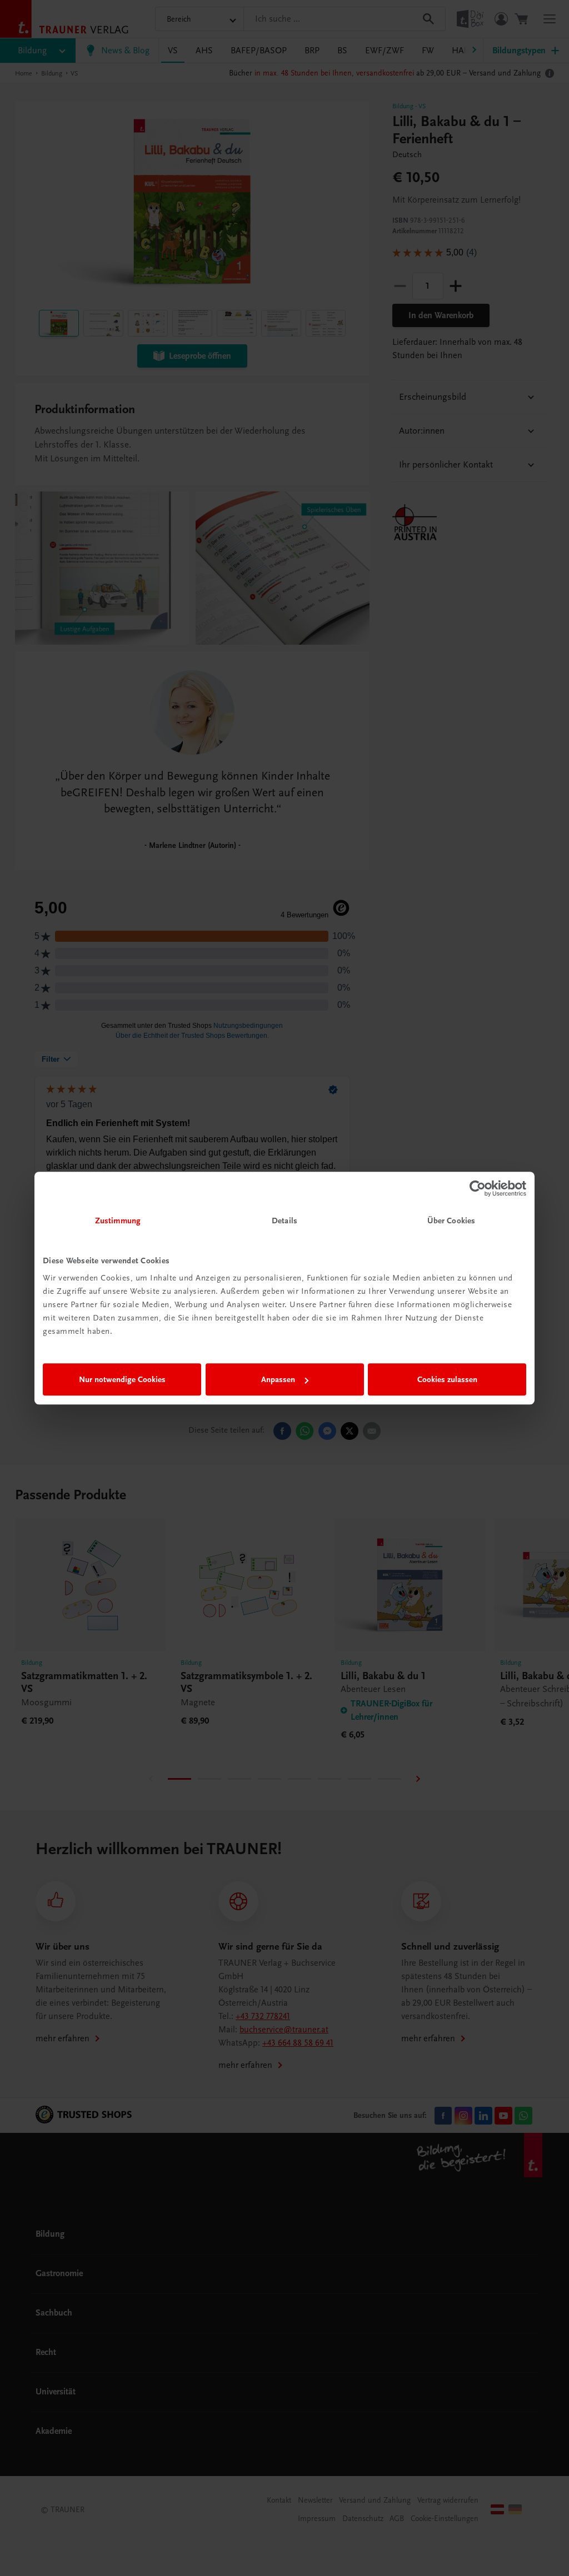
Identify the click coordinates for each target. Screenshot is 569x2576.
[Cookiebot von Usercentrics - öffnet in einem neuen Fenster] (478, 1188)
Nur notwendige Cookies (122, 1379)
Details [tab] (284, 1221)
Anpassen (278, 1379)
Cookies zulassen (447, 1379)
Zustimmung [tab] (118, 1221)
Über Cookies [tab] (451, 1221)
